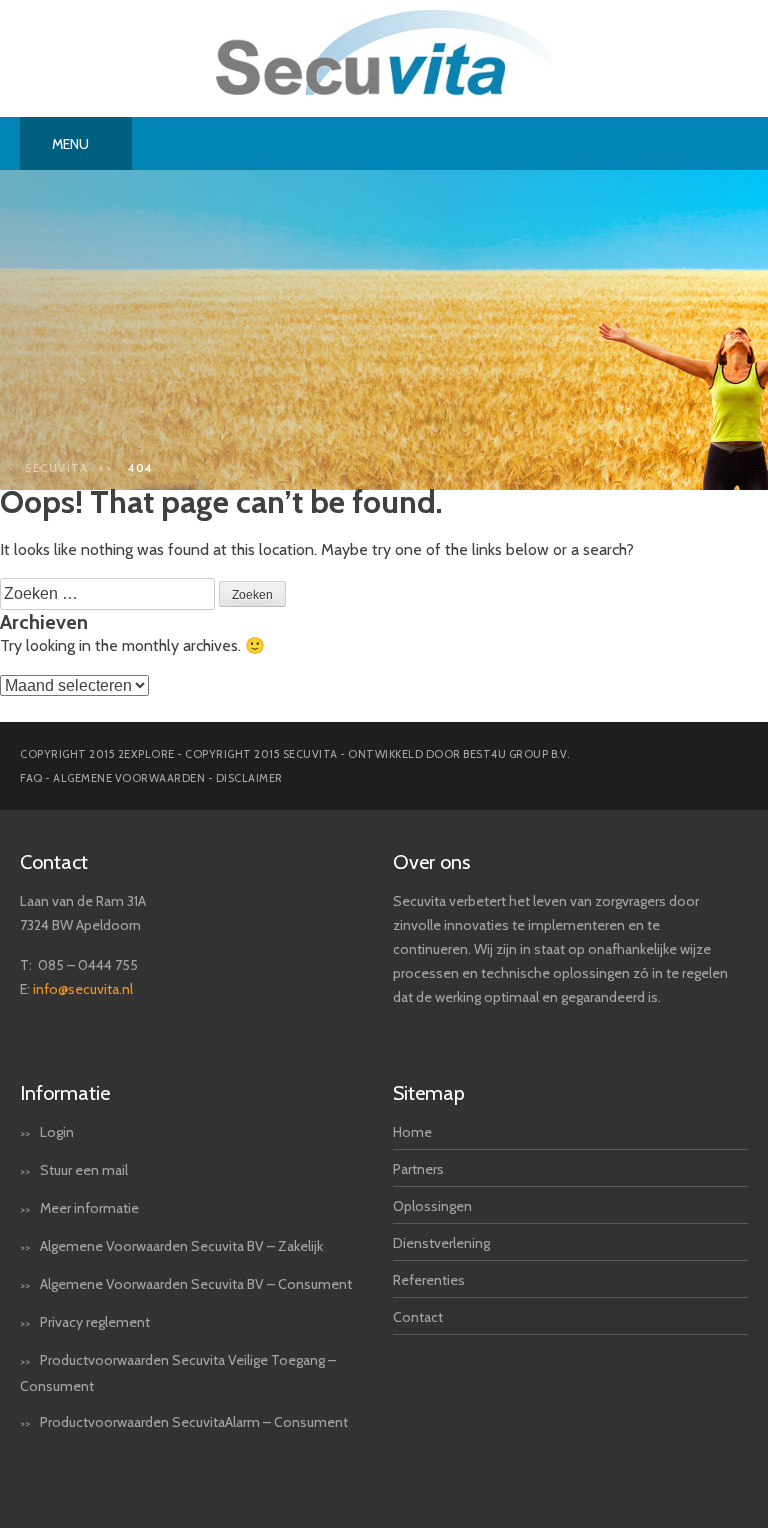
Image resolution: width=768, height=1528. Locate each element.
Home (412, 1132)
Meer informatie (89, 1208)
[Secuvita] (383, 89)
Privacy (61, 1322)
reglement (118, 1322)
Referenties (429, 1280)
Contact (418, 1317)
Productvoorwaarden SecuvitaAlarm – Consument (194, 1422)
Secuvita (56, 468)
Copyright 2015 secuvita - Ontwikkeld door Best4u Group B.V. (377, 754)
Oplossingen (432, 1206)
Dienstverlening (441, 1243)
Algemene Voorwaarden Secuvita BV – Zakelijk (181, 1246)
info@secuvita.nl (83, 989)
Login (57, 1132)
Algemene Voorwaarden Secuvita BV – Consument (196, 1284)
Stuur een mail (84, 1170)
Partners (418, 1169)
